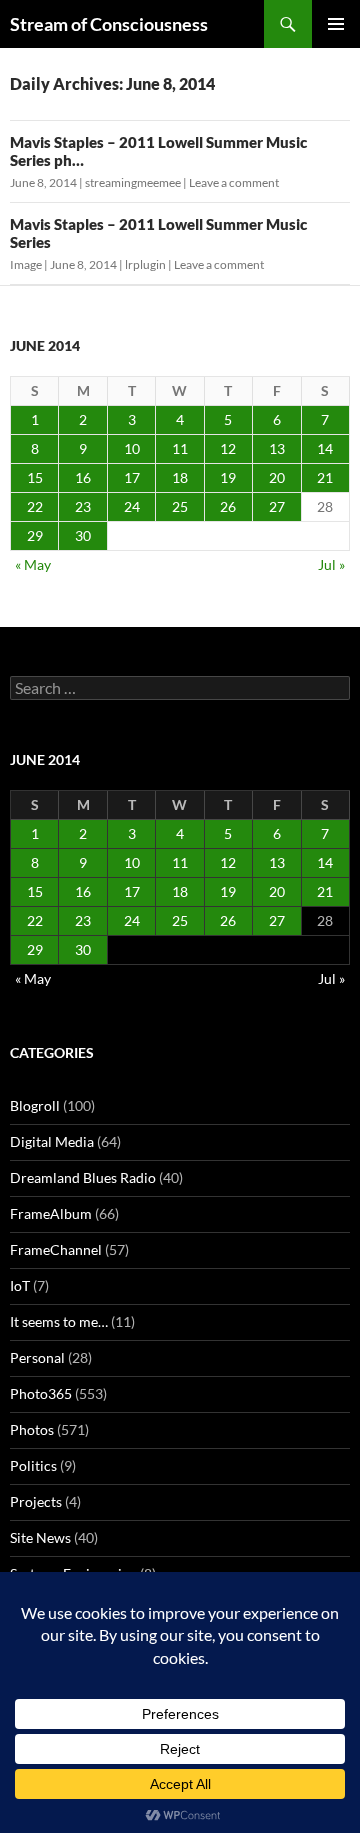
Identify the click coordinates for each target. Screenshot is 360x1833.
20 (277, 477)
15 (35, 477)
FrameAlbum (51, 1213)
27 (277, 506)
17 (132, 477)
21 (325, 477)
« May (33, 564)
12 (228, 448)
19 (228, 477)
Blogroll (35, 1105)
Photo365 (41, 1393)
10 (132, 448)
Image (26, 264)
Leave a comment (234, 182)
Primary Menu (336, 24)
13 (277, 448)
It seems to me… (59, 1321)
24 (132, 506)
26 (228, 506)
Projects (36, 1501)
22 (35, 506)
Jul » (331, 564)
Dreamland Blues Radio (83, 1177)
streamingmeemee (133, 182)
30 (83, 535)
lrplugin (145, 264)
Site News (40, 1537)
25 (180, 506)
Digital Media (52, 1141)
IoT (20, 1285)
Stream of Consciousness (109, 24)
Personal (37, 1357)
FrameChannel (56, 1249)
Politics (33, 1465)
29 (35, 535)
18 (180, 477)
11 (180, 448)
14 (325, 448)
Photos (32, 1429)
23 (83, 506)
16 (83, 477)
